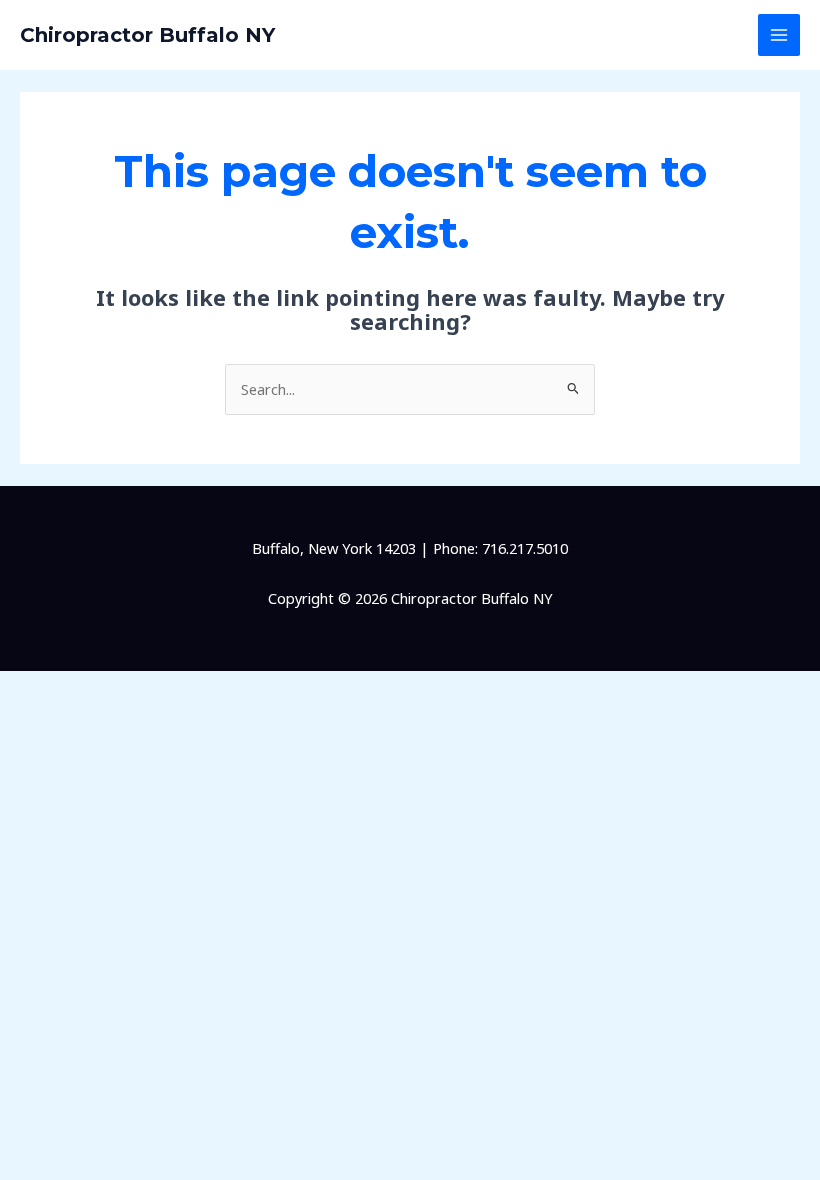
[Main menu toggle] (779, 35)
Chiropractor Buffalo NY (147, 35)
